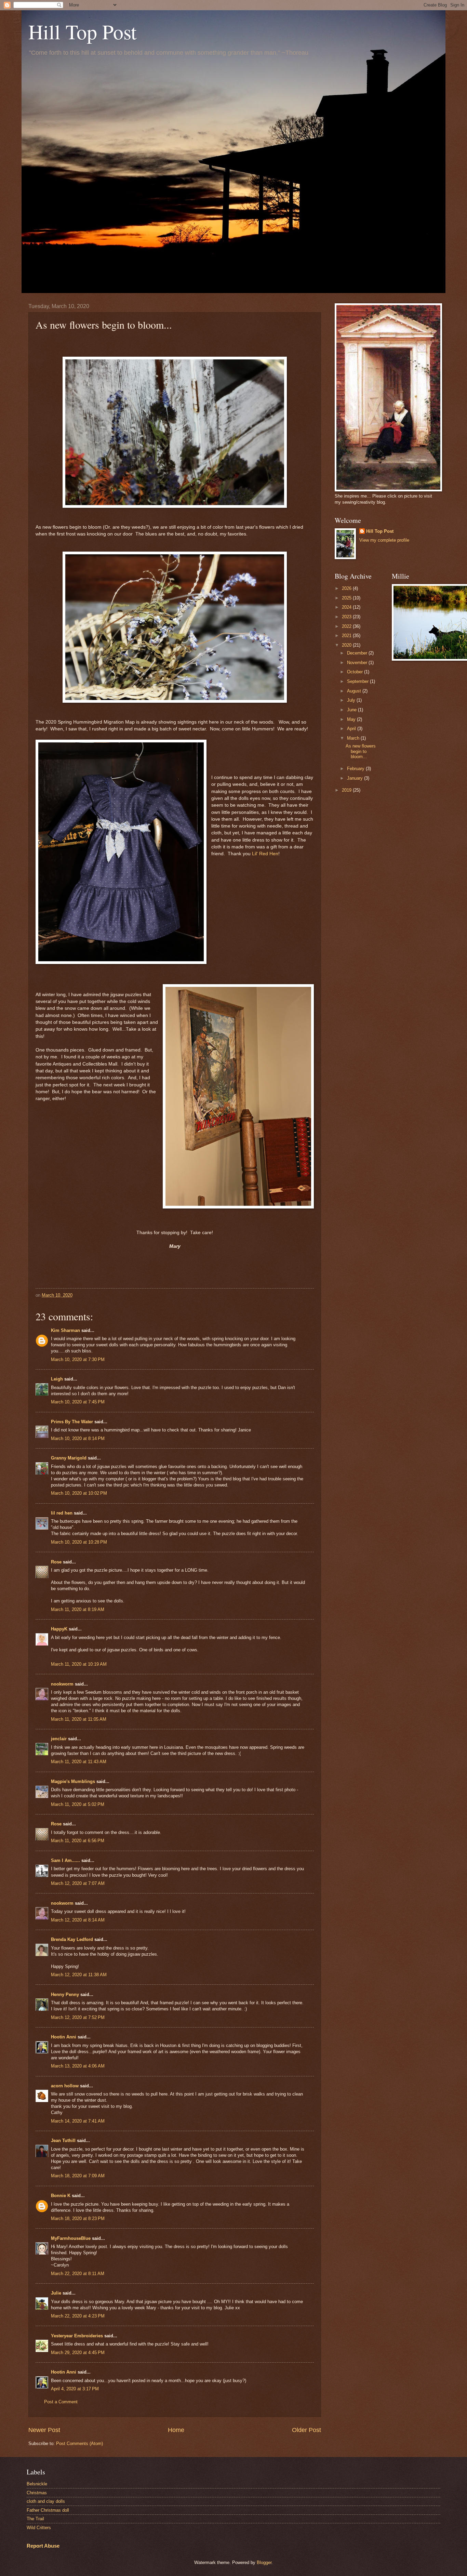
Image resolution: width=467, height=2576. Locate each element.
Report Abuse (43, 2546)
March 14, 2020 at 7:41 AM (78, 2121)
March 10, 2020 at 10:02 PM (79, 1493)
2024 (347, 607)
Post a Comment (61, 2402)
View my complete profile (384, 540)
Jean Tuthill (63, 2141)
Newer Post (44, 2430)
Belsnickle (37, 2484)
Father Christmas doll (48, 2510)
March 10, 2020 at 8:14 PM (78, 1438)
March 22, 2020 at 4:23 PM (78, 2316)
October (356, 672)
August (355, 691)
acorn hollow (65, 2086)
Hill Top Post (83, 31)
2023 (347, 617)
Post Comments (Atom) (79, 2443)
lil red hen (62, 1513)
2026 (347, 588)
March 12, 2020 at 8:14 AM (78, 1920)
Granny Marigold (69, 1458)
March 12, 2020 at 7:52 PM (78, 2017)
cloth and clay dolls (46, 2501)
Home (176, 2430)
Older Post (306, 2430)
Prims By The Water (72, 1422)
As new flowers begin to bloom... (361, 751)
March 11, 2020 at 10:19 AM (79, 1664)
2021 (347, 636)
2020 (347, 645)
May (352, 719)
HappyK (59, 1629)
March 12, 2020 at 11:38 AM (79, 1975)
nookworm (62, 1684)
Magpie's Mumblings (73, 1781)
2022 (347, 626)
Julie (56, 2293)
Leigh (57, 1379)
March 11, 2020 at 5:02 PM (78, 1804)
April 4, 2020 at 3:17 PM (75, 2389)
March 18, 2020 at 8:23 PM (78, 2218)
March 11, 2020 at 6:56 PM (78, 1841)
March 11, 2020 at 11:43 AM (79, 1762)
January (356, 778)
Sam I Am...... (65, 1860)
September (358, 681)
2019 (347, 790)
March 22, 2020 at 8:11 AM (78, 2274)
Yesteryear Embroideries (77, 2336)
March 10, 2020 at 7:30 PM (78, 1359)
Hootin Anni (64, 2037)
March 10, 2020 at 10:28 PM (79, 1542)
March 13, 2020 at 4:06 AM (78, 2066)
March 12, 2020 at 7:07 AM (78, 1883)
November (358, 663)
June (352, 710)
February (356, 769)
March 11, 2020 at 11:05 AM (79, 1719)
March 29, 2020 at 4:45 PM (78, 2353)
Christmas (37, 2493)
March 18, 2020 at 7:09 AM (78, 2176)
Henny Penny (65, 1994)
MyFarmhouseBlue (71, 2238)
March (354, 738)
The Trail (35, 2519)
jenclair (59, 1739)
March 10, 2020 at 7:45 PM (78, 1402)
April (352, 729)
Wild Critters (39, 2528)
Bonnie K (61, 2196)
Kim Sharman (65, 1330)
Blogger (264, 2562)
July (352, 700)
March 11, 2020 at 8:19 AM (78, 1609)
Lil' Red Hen (264, 854)
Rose (56, 1562)
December (358, 653)
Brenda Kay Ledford (72, 1939)
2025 (347, 598)
